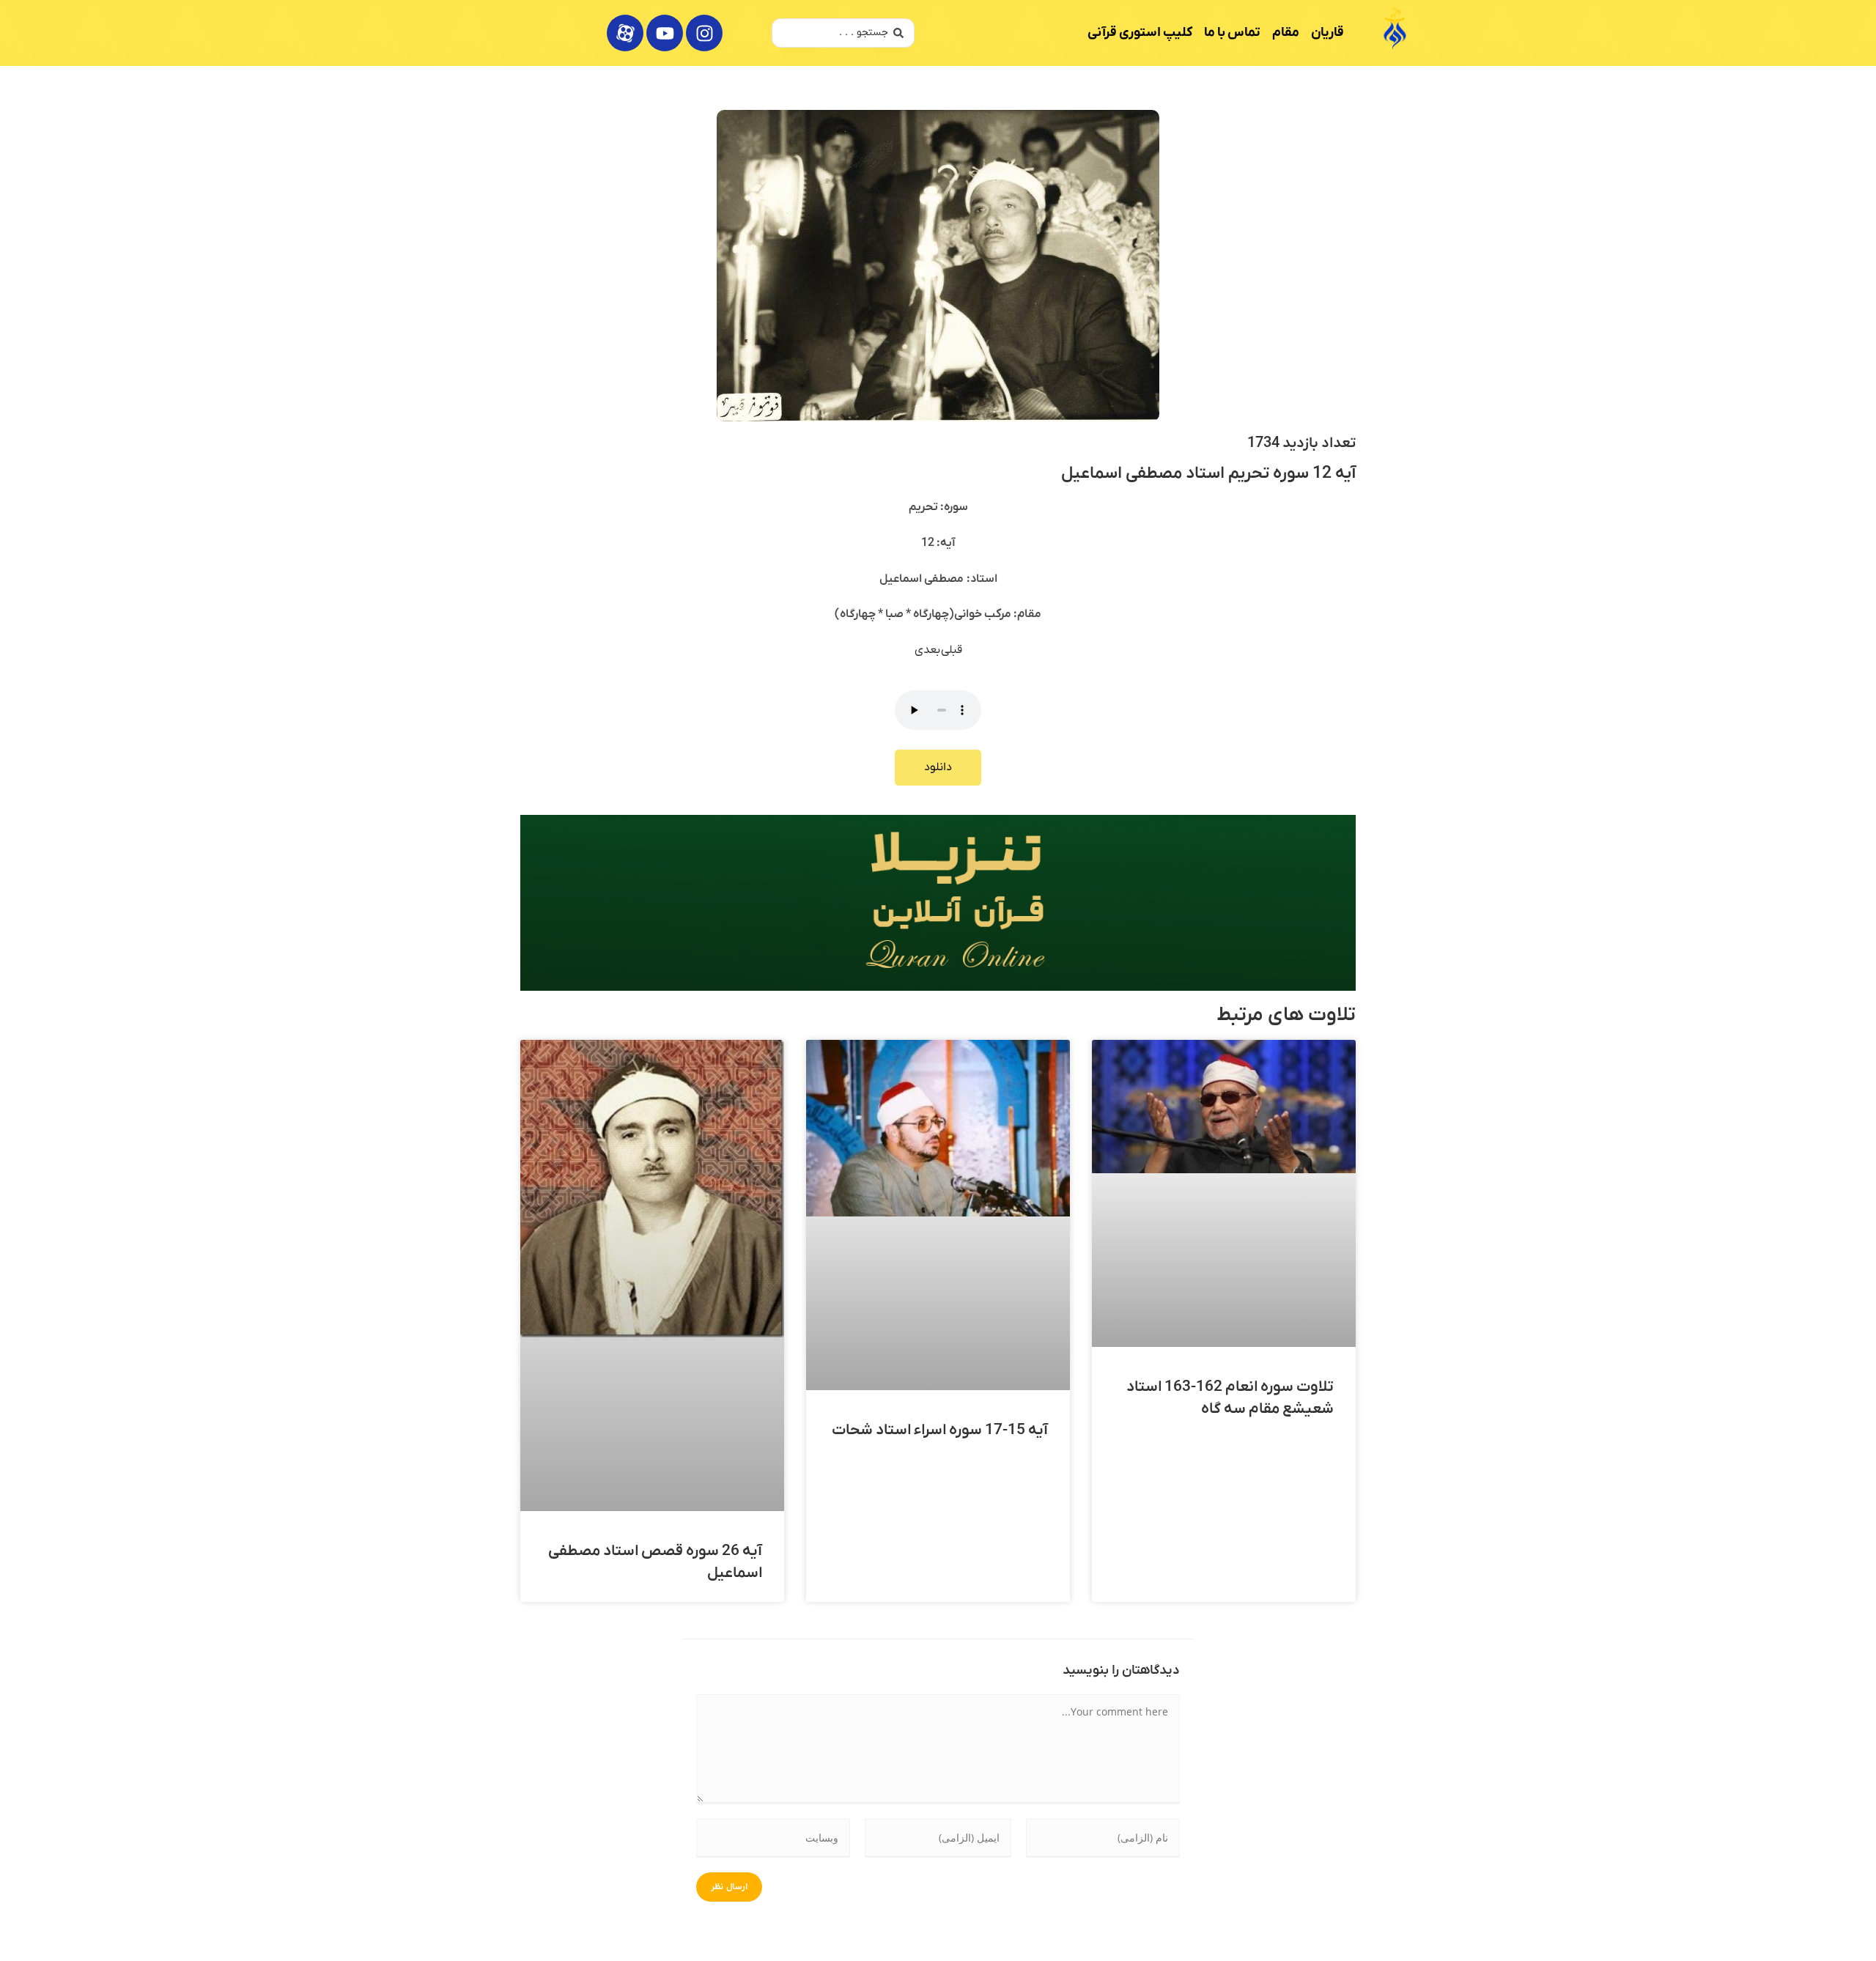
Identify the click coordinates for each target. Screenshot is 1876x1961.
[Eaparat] (625, 33)
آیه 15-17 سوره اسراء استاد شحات (940, 1430)
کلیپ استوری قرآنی (1140, 33)
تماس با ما (1232, 33)
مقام (1286, 33)
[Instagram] (704, 33)
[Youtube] (665, 33)
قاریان (1327, 33)
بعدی (928, 650)
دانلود (938, 767)
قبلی (952, 650)
